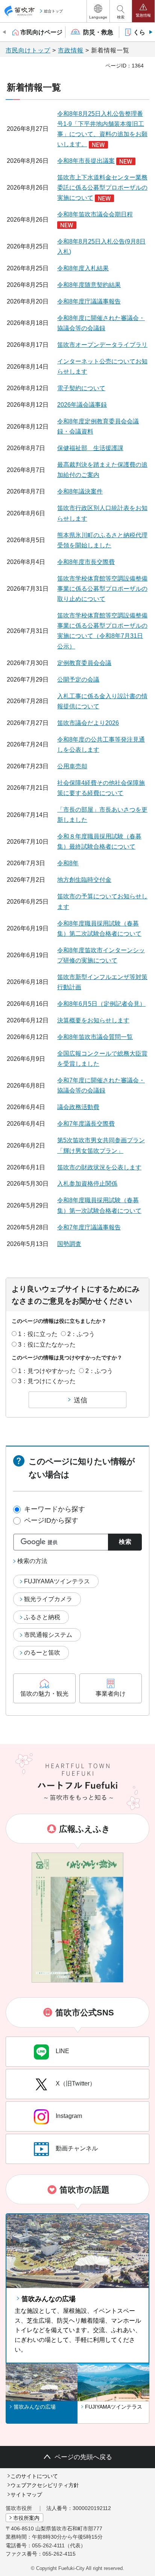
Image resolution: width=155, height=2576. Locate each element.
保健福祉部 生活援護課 (90, 448)
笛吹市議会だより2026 (88, 723)
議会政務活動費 (78, 1107)
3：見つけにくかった (47, 1381)
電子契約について (81, 388)
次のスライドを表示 (150, 32)
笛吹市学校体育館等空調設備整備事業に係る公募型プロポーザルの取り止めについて (102, 589)
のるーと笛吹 (42, 1653)
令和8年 (68, 863)
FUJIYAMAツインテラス (57, 1581)
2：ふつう (81, 1334)
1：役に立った (38, 1334)
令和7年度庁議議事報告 (89, 1227)
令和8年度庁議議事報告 (89, 301)
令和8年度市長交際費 (86, 562)
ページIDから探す (51, 1520)
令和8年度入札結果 (83, 268)
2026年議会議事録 (82, 405)
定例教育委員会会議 (84, 663)
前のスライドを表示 (5, 32)
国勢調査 (69, 1244)
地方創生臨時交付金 (84, 880)
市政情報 (71, 50)
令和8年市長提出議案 (86, 161)
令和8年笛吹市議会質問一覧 (95, 1037)
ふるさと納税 (42, 1617)
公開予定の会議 (78, 680)
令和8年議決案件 (80, 491)
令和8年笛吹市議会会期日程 (95, 214)
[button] (98, 11)
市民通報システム (48, 1635)
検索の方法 (32, 1561)
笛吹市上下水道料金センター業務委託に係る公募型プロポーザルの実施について (102, 188)
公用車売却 (72, 766)
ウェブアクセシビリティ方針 (45, 2485)
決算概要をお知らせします (93, 1020)
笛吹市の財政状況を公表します (99, 1167)
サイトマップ (26, 2495)
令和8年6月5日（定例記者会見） (101, 1004)
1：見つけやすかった (47, 1371)
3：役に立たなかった (47, 1345)
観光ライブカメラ (48, 1599)
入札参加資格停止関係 (87, 1184)
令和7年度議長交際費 (86, 1124)
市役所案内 (26, 2518)
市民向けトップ (28, 50)
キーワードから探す (55, 1509)
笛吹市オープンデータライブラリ (102, 345)
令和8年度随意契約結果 (89, 285)
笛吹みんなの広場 (49, 2299)
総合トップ (53, 11)
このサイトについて (34, 2476)
